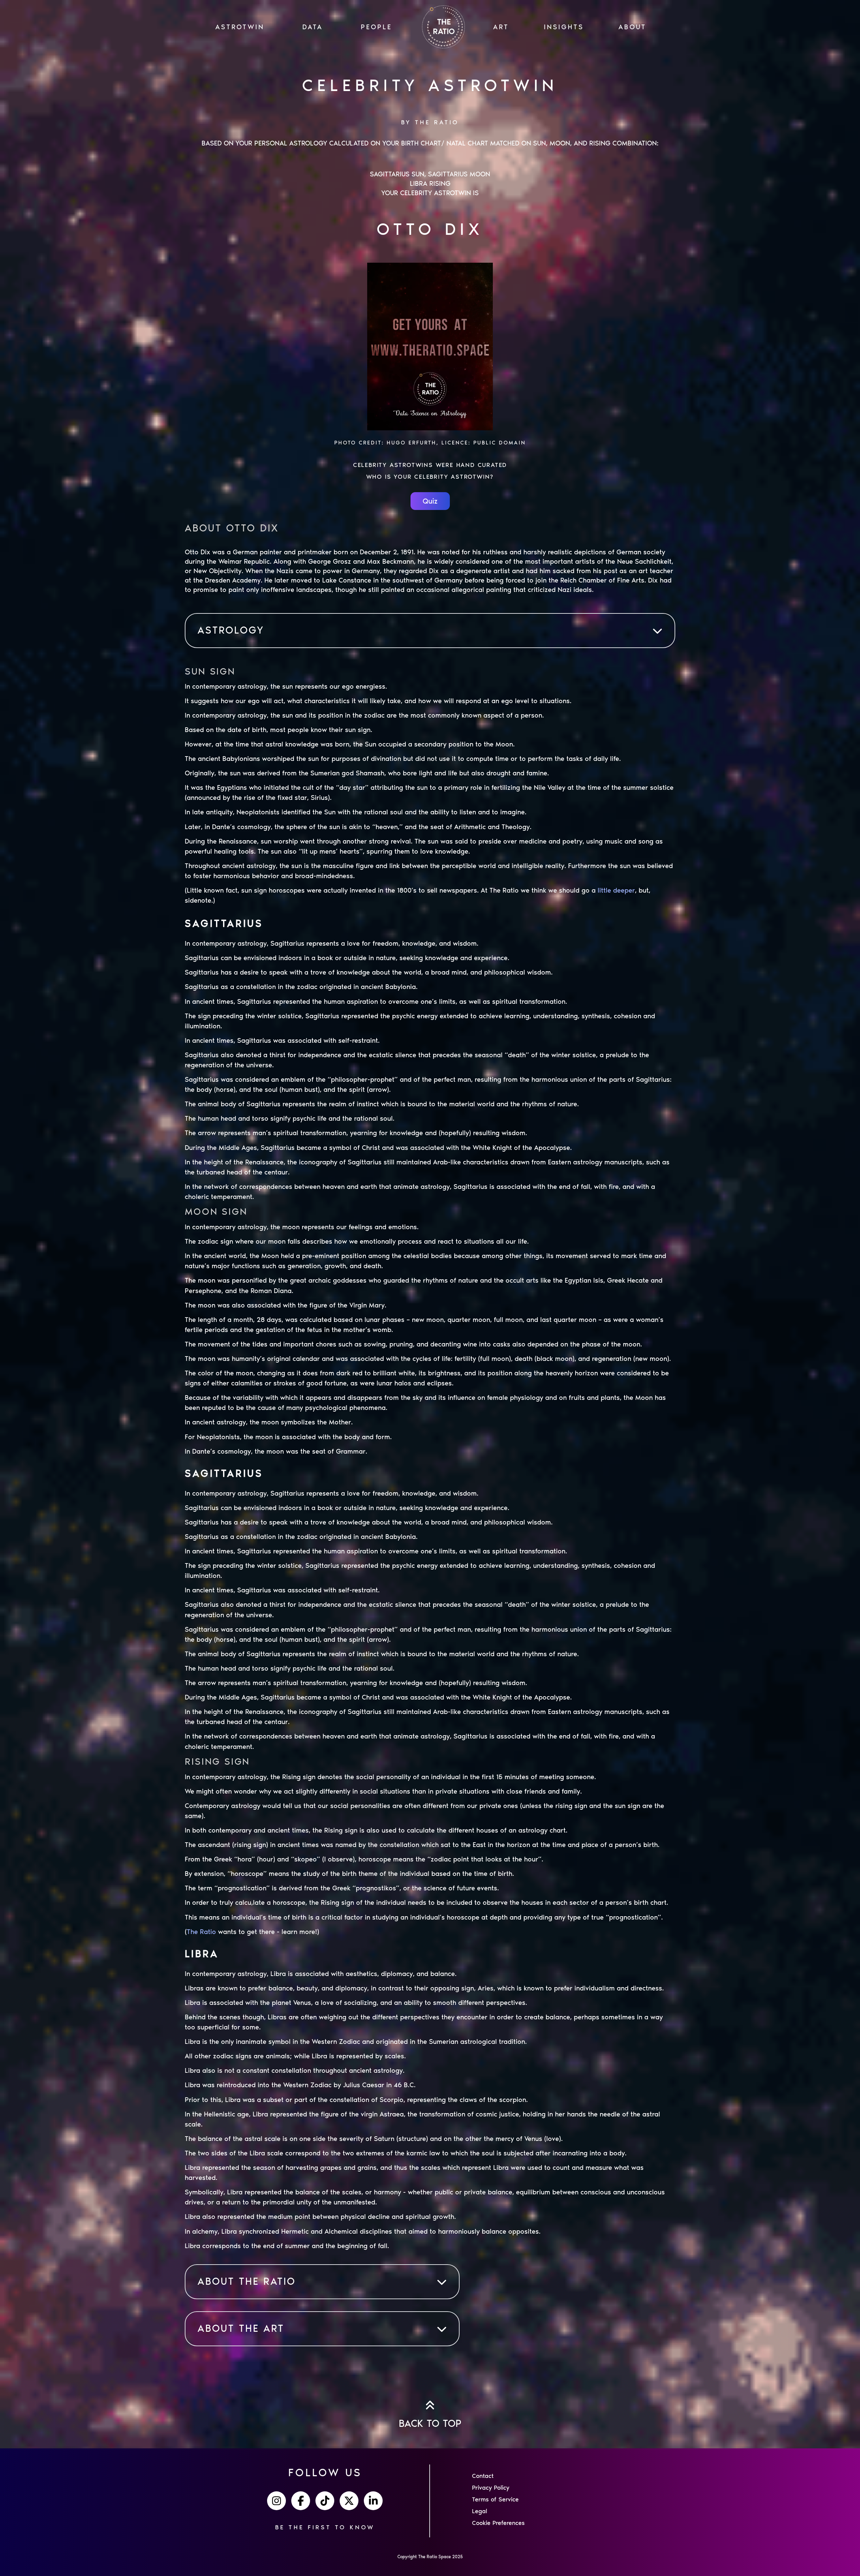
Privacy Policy (491, 2488)
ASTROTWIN (240, 27)
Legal (480, 2511)
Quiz (430, 501)
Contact (483, 2476)
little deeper (616, 890)
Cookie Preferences (498, 2523)
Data (313, 27)
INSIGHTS (564, 27)
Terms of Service (495, 2499)
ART (501, 27)
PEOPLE (376, 27)
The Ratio (201, 1932)
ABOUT (632, 27)
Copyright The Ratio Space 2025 (430, 2557)
